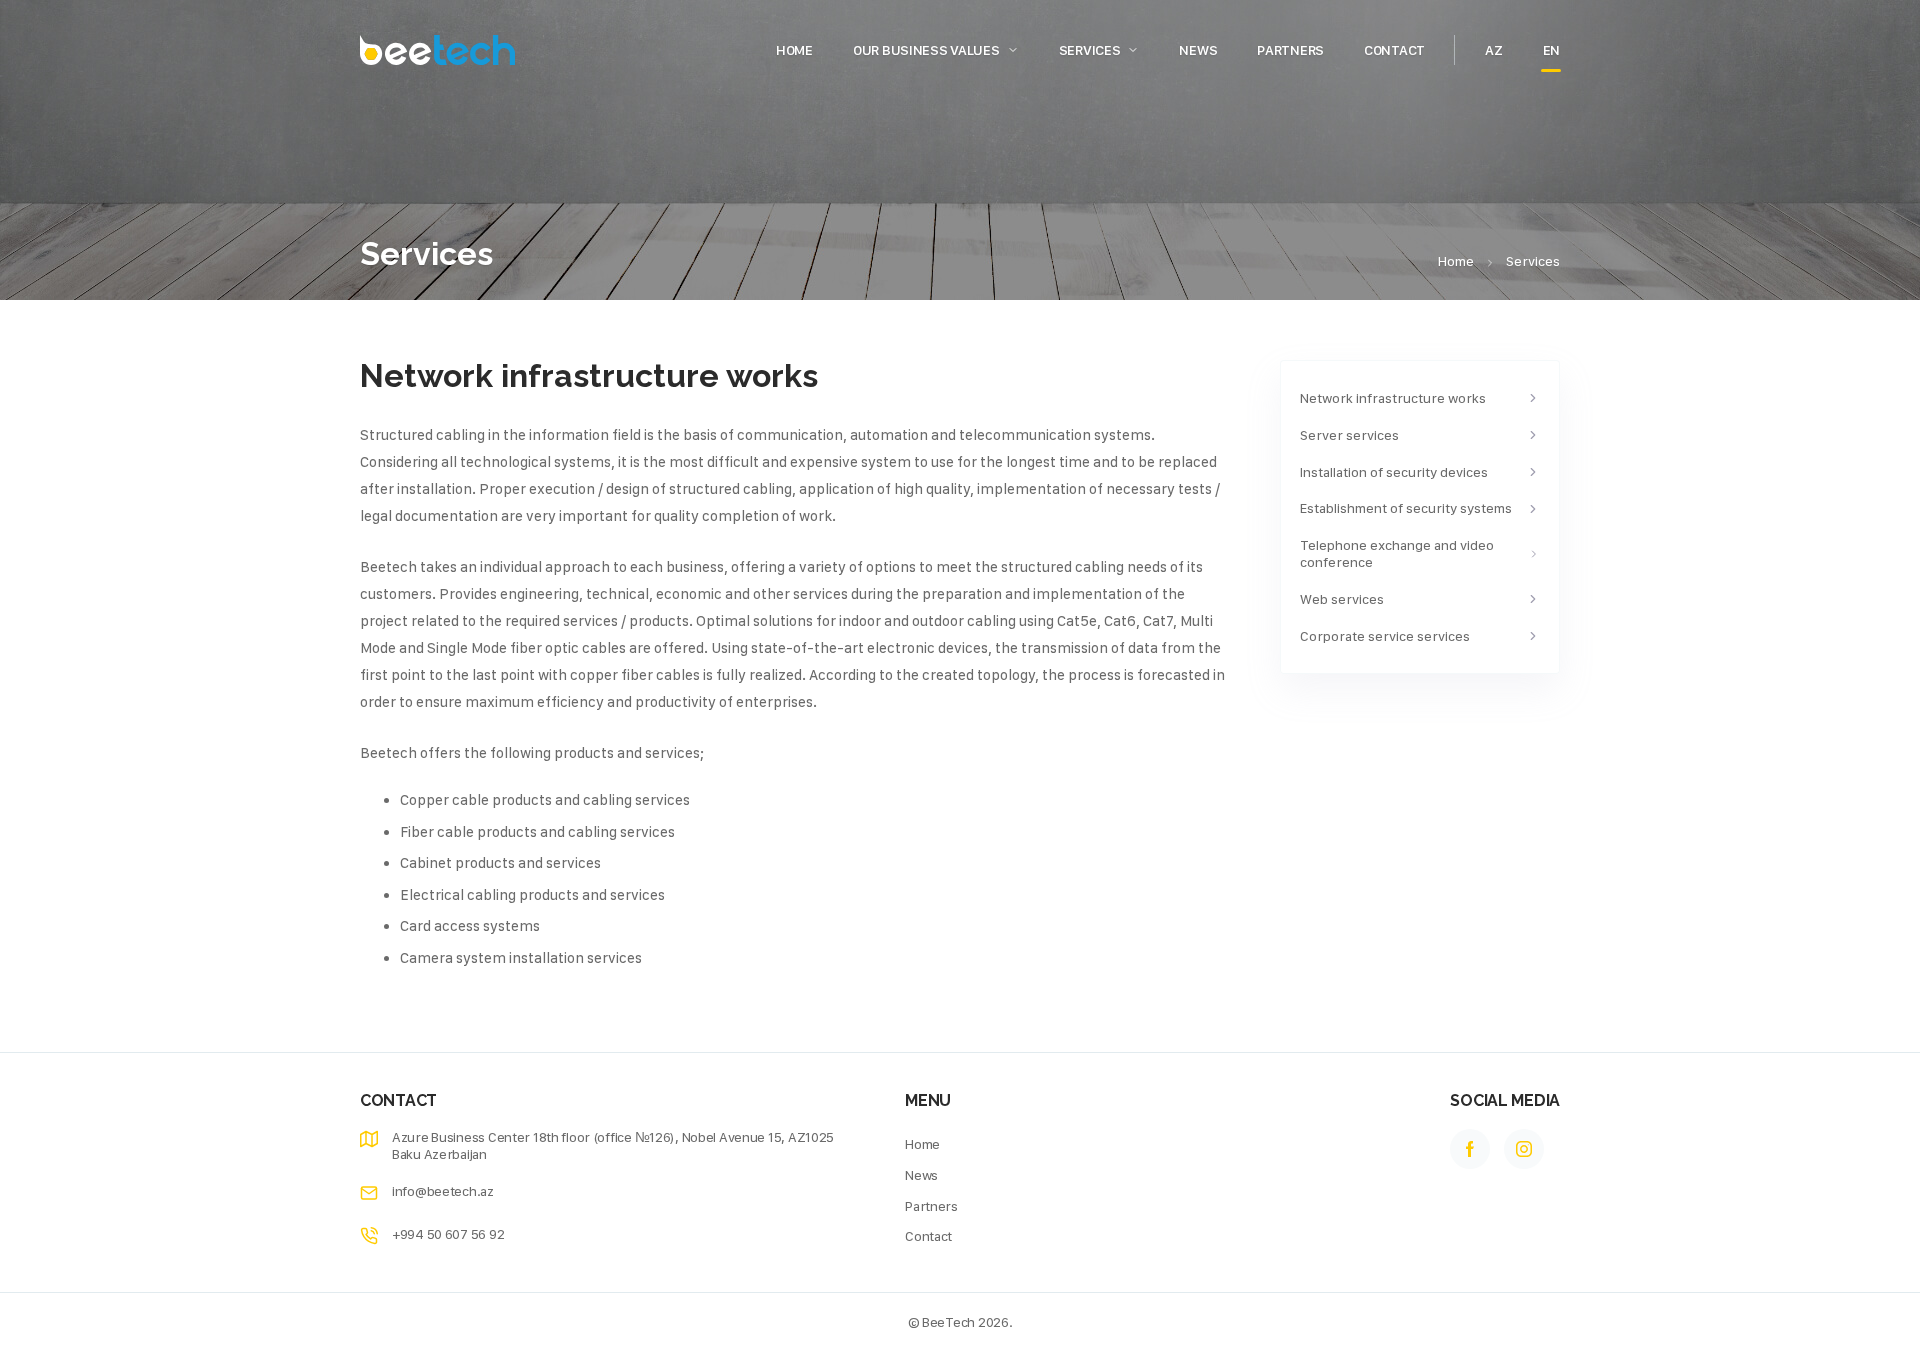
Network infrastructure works (1393, 398)
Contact (1394, 50)
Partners (1290, 50)
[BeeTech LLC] (437, 50)
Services (1533, 261)
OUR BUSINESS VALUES (926, 50)
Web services (1342, 599)
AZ (1493, 50)
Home (794, 50)
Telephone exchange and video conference (1397, 553)
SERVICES (1090, 50)
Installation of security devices (1394, 472)
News (1198, 50)
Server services (1349, 435)
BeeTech (948, 1322)
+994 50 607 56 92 (448, 1234)
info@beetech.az (443, 1191)
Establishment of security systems (1406, 508)
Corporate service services (1385, 636)
